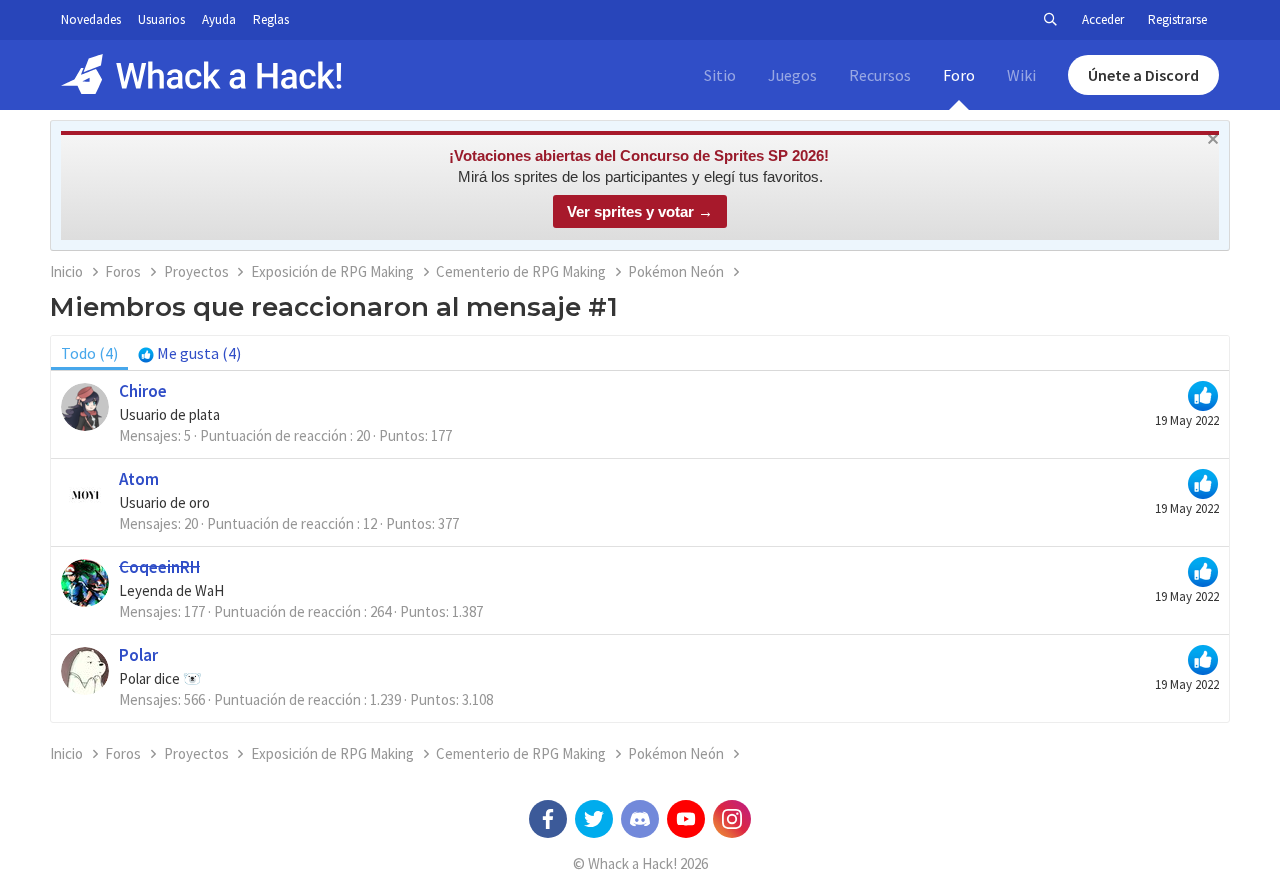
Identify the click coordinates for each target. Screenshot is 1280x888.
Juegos (792, 75)
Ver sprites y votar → (640, 211)
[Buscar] (1050, 20)
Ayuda (219, 19)
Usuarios (161, 19)
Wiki (1021, 75)
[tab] (189, 353)
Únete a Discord (1143, 75)
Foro (959, 75)
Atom (139, 479)
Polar (138, 655)
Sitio (720, 75)
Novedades (91, 19)
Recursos (880, 75)
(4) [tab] (89, 353)
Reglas (271, 19)
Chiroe (143, 391)
